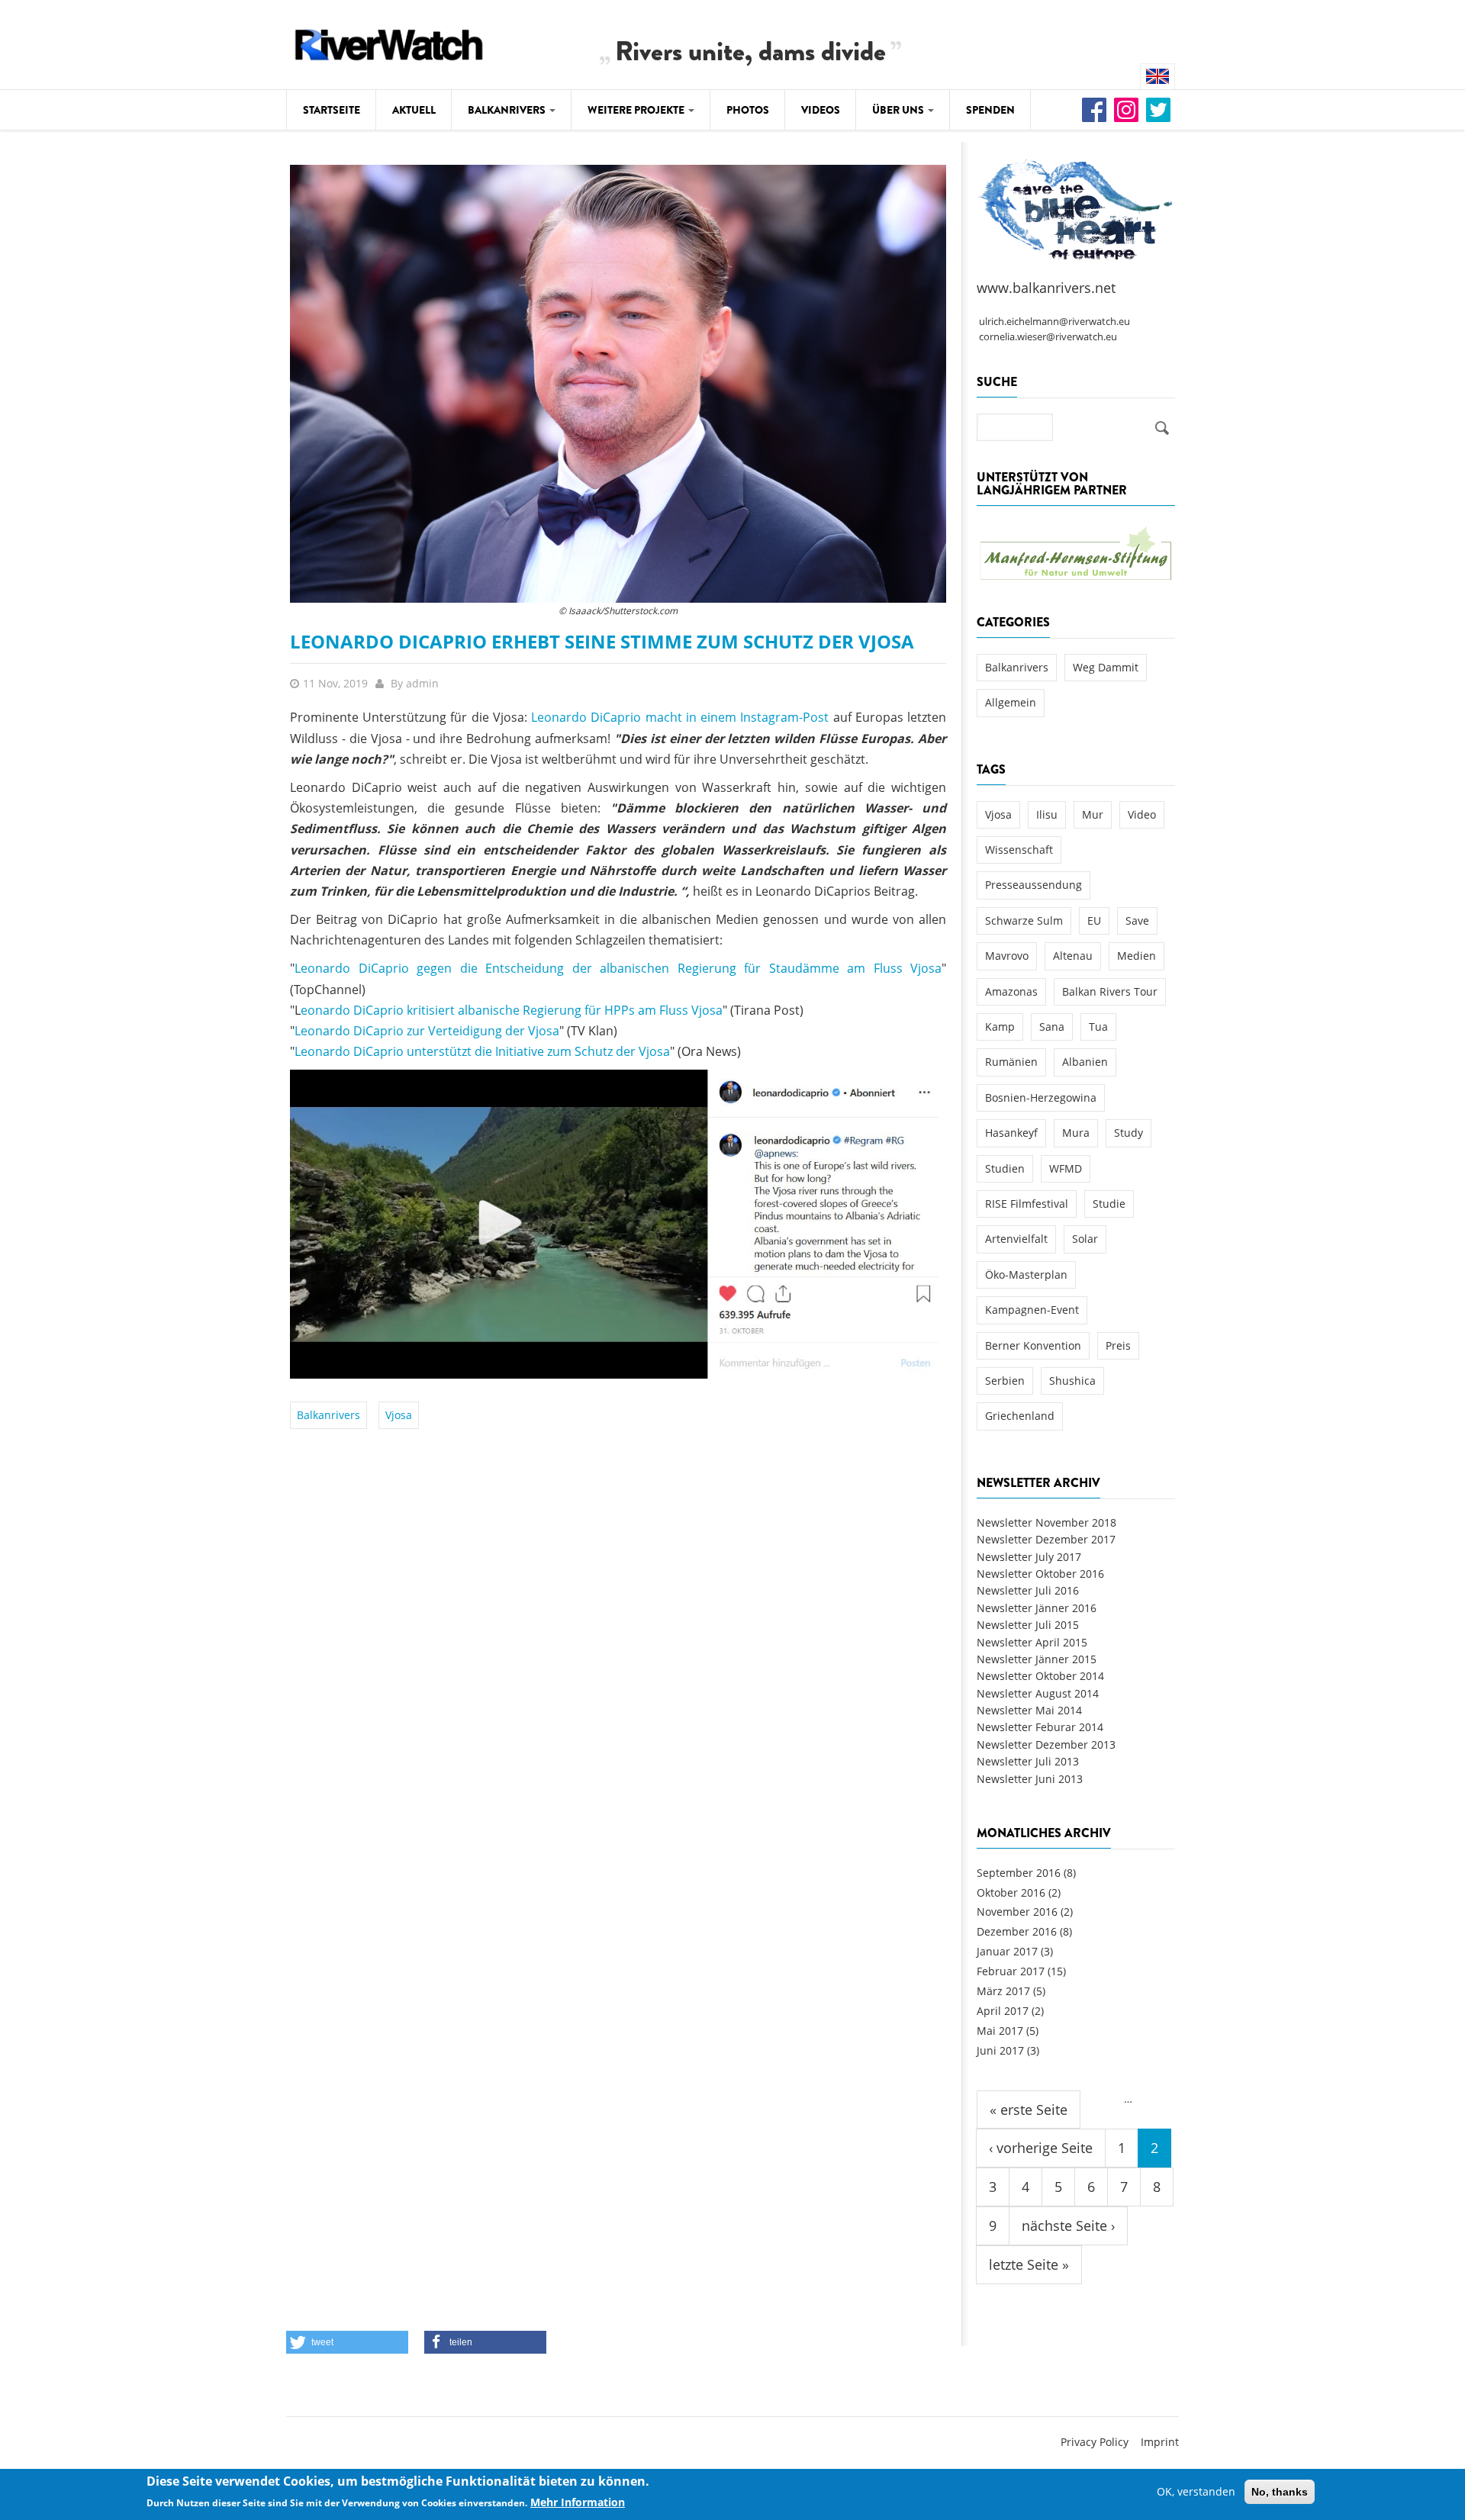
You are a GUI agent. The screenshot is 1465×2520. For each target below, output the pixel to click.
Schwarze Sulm (1024, 920)
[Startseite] (389, 42)
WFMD (1066, 1168)
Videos (821, 110)
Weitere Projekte (637, 110)
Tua (1098, 1027)
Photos (748, 110)
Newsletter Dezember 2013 (1046, 1744)
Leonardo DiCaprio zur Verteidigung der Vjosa (427, 1031)
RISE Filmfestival (1027, 1204)
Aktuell (414, 110)
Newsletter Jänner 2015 (1037, 1659)
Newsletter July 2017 (1029, 1557)
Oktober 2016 (1011, 1892)
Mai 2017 (1000, 2031)
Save (1137, 920)
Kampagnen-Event (1032, 1310)
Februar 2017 (1011, 1971)
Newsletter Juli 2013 (1028, 1761)
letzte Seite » (1029, 2264)
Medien (1137, 956)
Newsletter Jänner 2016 (1037, 1608)
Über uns (899, 110)
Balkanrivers (508, 110)
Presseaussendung (1034, 885)
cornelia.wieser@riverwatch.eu (1048, 337)
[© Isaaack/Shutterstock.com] (618, 383)
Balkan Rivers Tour (1110, 991)
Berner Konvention (1033, 1345)
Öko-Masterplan (1026, 1274)
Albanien (1085, 1062)
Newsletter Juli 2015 (1028, 1625)
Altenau (1073, 956)
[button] (347, 2342)
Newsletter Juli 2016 (1028, 1590)
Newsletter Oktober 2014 (1040, 1676)
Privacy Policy (1095, 2442)
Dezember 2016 (1017, 1931)
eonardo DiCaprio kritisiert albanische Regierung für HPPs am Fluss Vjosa (512, 1010)
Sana (1052, 1027)
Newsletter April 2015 (1032, 1642)
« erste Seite (1029, 2110)
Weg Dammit (1106, 667)
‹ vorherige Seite (1041, 2148)
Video (1142, 814)
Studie (1109, 1204)
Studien (1005, 1168)
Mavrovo (1007, 956)
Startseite (332, 110)
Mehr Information (578, 2502)
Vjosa (399, 1415)
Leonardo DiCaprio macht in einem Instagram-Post (680, 717)
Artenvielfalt (1016, 1239)
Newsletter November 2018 (1046, 1522)
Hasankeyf (1011, 1133)
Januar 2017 (1007, 1951)
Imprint (1160, 2442)
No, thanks (1280, 2492)
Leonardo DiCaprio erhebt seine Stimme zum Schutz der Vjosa (602, 641)
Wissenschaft (1019, 850)
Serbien (1005, 1381)
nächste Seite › (1068, 2226)
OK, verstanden (1196, 2491)
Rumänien (1011, 1062)
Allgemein (1011, 702)
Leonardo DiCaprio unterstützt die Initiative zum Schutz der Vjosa (482, 1051)
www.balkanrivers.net (1046, 288)
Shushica (1072, 1381)
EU (1094, 920)
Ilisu (1047, 814)
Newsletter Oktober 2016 (1040, 1574)
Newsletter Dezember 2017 (1046, 1539)
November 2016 (1017, 1912)
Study (1129, 1133)
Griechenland (1020, 1416)
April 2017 (1003, 2011)
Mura (1076, 1133)
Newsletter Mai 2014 (1029, 1710)
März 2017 (1003, 1991)
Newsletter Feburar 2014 (1040, 1727)
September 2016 (1019, 1873)
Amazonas (1011, 991)
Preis (1118, 1345)
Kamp (1000, 1027)
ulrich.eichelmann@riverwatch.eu (1054, 322)
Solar (1085, 1239)
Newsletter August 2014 (1038, 1693)
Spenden (990, 110)
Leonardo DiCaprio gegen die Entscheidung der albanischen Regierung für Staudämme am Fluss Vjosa (618, 968)
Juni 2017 (1000, 2050)
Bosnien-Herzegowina (1041, 1097)
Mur (1093, 814)
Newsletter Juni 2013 (1030, 1779)
